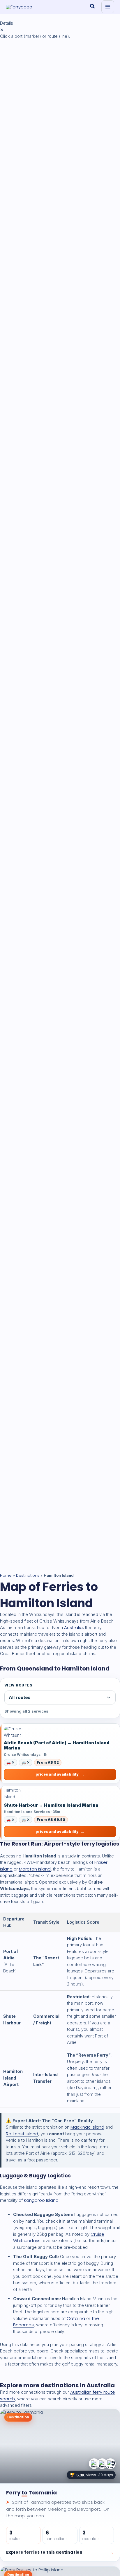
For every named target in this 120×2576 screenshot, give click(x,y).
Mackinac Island (87, 2127)
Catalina (76, 2318)
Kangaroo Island (41, 2200)
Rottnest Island (22, 2134)
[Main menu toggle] (108, 7)
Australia (73, 1627)
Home (6, 1575)
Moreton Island (35, 1869)
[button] (93, 7)
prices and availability (57, 1774)
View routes (18, 1685)
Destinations (28, 1575)
